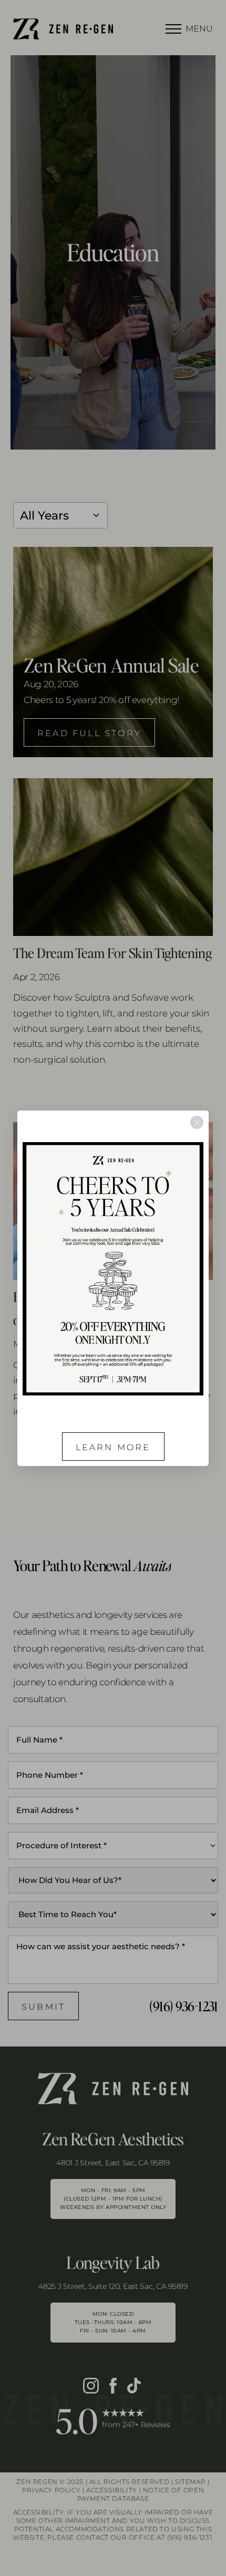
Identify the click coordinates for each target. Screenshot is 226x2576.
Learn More (113, 1447)
